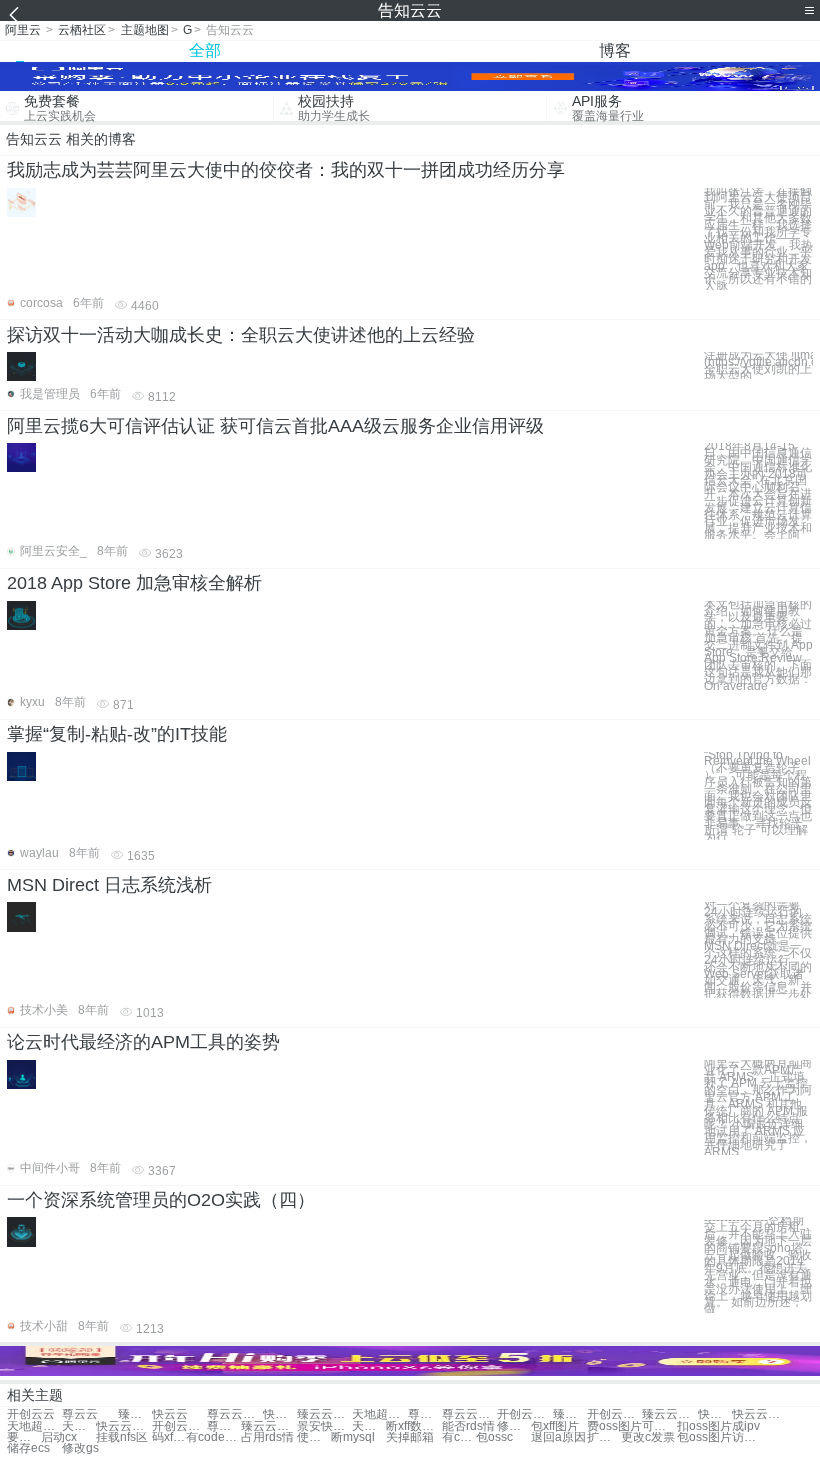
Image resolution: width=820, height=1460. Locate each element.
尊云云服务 (469, 1414)
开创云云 (31, 1414)
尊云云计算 (425, 1414)
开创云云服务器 (179, 1426)
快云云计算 (715, 1414)
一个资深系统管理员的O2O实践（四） (161, 1200)
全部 (205, 50)
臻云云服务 (570, 1414)
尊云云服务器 (224, 1426)
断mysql (353, 1437)
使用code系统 (314, 1437)
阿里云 (23, 30)
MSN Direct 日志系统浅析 (109, 885)
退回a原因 (558, 1437)
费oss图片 (614, 1426)
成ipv (746, 1426)
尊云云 (80, 1414)
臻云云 (135, 1414)
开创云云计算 (614, 1414)
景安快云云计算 (324, 1426)
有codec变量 (459, 1437)
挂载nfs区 (122, 1437)
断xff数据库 (413, 1426)
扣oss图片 (704, 1426)
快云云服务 (759, 1414)
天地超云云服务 (34, 1426)
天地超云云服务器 (369, 1426)
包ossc (494, 1437)
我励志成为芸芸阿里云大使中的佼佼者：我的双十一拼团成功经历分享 (286, 170)
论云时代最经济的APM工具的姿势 (143, 1042)
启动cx (59, 1437)
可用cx (659, 1426)
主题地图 (145, 30)
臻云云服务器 (268, 1426)
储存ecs (28, 1448)
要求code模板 (24, 1437)
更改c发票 (648, 1437)
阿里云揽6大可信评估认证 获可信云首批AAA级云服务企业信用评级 (275, 426)
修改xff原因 (514, 1426)
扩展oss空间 (604, 1437)
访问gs (749, 1437)
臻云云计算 (669, 1414)
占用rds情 (267, 1437)
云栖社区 (82, 30)
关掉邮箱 (410, 1437)
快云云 (170, 1414)
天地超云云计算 (79, 1426)
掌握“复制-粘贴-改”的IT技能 (117, 734)
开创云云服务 (524, 1414)
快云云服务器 (123, 1426)
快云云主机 (280, 1414)
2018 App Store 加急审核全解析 (134, 583)
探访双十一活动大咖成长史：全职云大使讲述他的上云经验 (241, 335)
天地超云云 (379, 1414)
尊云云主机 (234, 1414)
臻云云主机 (324, 1414)
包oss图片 (704, 1437)
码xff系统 (169, 1437)
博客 (615, 50)
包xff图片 (555, 1426)
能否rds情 (468, 1426)
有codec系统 (213, 1437)
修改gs (80, 1448)
